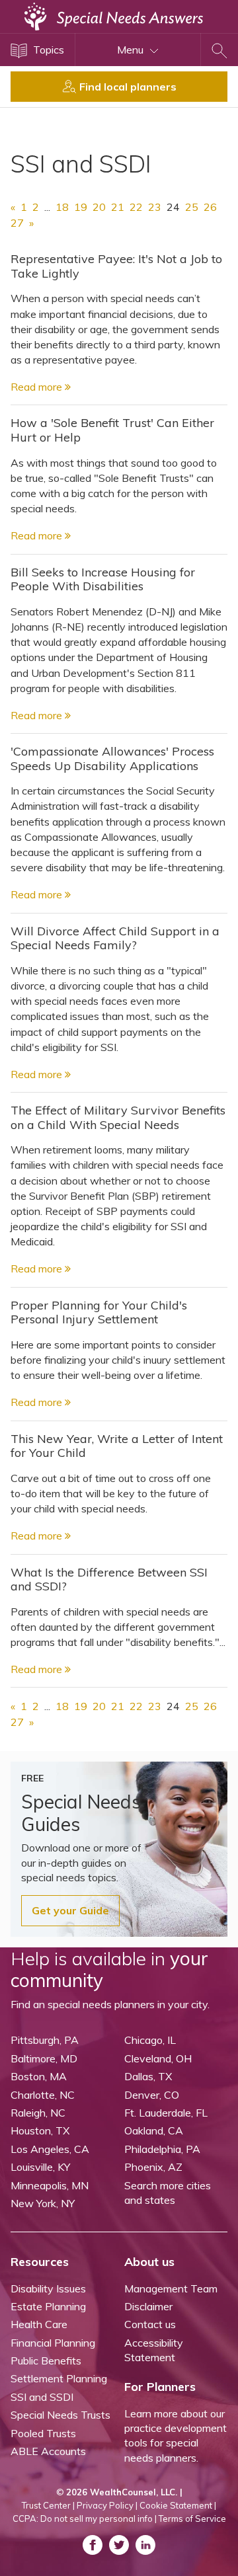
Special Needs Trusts (60, 2415)
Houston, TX (40, 2130)
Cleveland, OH (158, 2058)
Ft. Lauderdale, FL (166, 2113)
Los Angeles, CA (50, 2149)
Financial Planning (53, 2343)
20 (99, 207)
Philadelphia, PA (162, 2149)
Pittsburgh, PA (45, 2040)
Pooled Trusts (43, 2433)
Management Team (171, 2288)
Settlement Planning (59, 2378)
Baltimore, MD (44, 2058)
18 (62, 207)
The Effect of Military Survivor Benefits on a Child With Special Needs (118, 1117)
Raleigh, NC (38, 2113)
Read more (38, 387)
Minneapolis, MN (50, 2185)
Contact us (150, 2324)
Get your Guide (70, 1910)
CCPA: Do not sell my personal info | (85, 2518)
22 (136, 207)
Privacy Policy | (107, 2505)
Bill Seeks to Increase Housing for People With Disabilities (103, 579)
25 (192, 207)
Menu (132, 50)
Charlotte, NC (43, 2095)
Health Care (39, 2324)
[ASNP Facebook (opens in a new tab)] (93, 2545)
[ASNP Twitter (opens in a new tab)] (119, 2545)
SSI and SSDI (42, 2397)
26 (210, 207)
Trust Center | (48, 2505)
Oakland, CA (154, 2130)
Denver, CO (152, 2095)
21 (118, 207)
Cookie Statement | (178, 2505)
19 (81, 207)
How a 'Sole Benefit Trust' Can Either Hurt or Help (112, 430)
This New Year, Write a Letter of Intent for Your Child (117, 1446)
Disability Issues (48, 2288)
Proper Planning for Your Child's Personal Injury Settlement (99, 1312)
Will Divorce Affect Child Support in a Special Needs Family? (115, 938)
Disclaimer (148, 2306)
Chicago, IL (150, 2040)
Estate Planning (48, 2306)
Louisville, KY (40, 2167)
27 (17, 223)
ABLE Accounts (48, 2451)
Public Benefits (46, 2361)
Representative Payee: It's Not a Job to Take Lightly (116, 266)
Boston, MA (39, 2076)
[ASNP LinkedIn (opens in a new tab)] (145, 2545)
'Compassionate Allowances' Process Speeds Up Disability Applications (112, 759)
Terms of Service (192, 2518)
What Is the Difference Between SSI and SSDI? (109, 1580)
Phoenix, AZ (153, 2167)
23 (155, 207)
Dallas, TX (148, 2076)
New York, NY (43, 2203)
